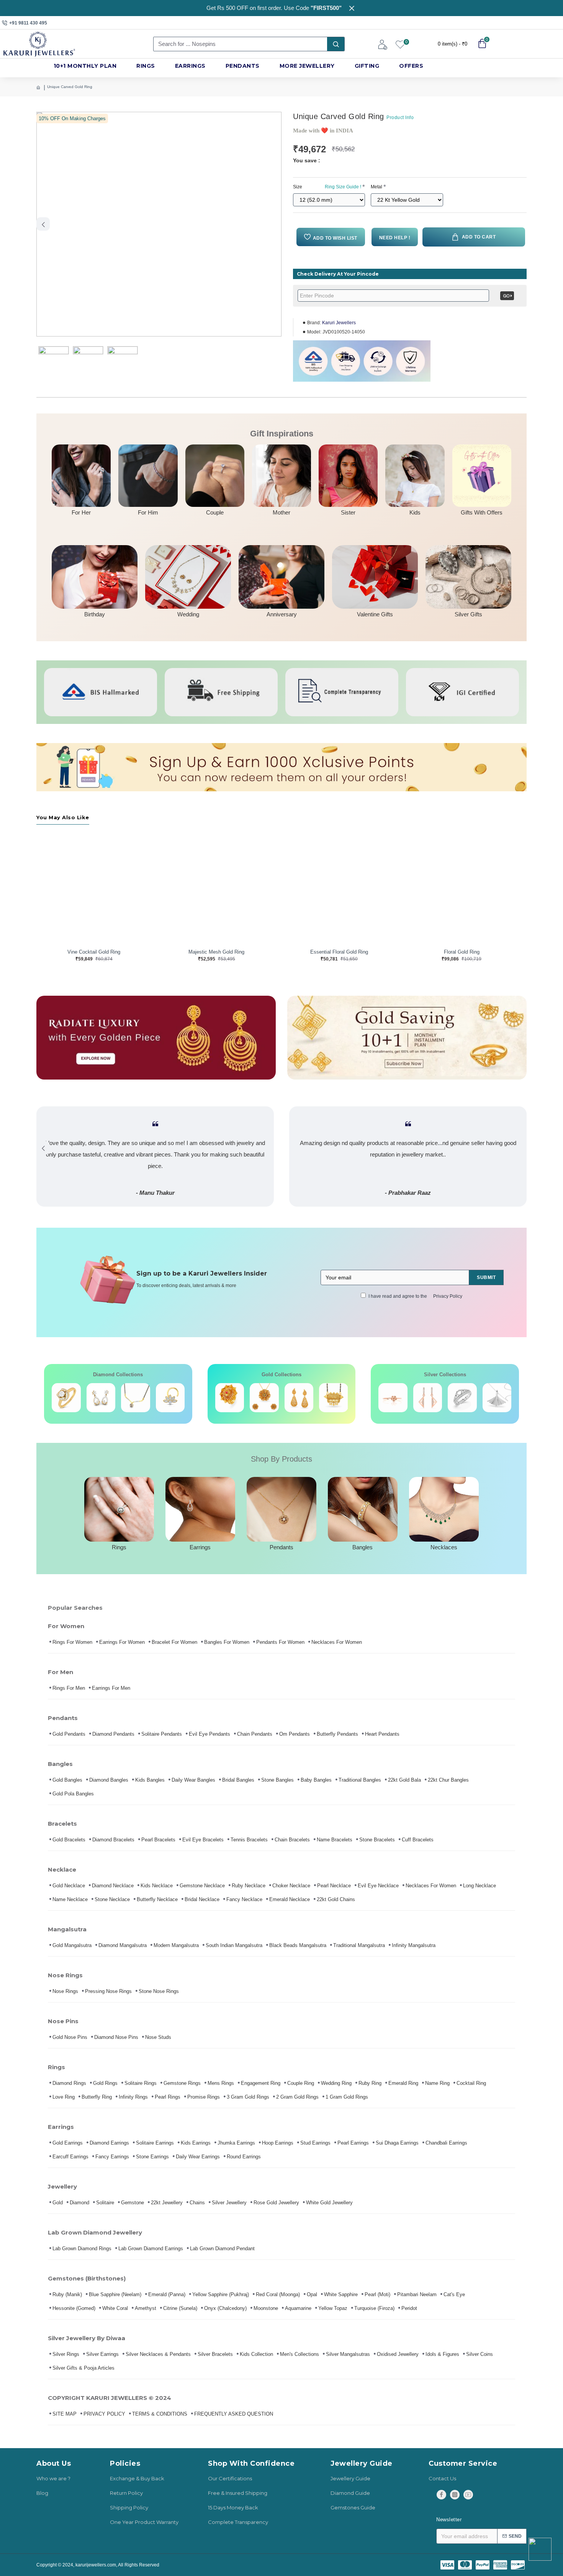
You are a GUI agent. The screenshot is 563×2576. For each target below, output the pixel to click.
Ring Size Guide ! (343, 187)
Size (327, 187)
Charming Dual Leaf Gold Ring (339, 952)
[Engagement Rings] (66, 1398)
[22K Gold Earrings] (264, 1398)
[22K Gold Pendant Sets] (230, 1398)
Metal (376, 187)
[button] (43, 224)
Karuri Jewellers (339, 323)
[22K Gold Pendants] (334, 1398)
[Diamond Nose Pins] (170, 1398)
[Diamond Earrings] (101, 1398)
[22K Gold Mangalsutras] (299, 1398)
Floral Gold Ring (217, 952)
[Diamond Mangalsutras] (136, 1398)
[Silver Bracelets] (393, 1398)
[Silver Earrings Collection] (428, 1398)
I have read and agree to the (415, 1296)
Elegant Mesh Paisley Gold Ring (462, 952)
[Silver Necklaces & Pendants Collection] (497, 1398)
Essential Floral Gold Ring (94, 952)
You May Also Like (63, 817)
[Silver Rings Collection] (462, 1398)
